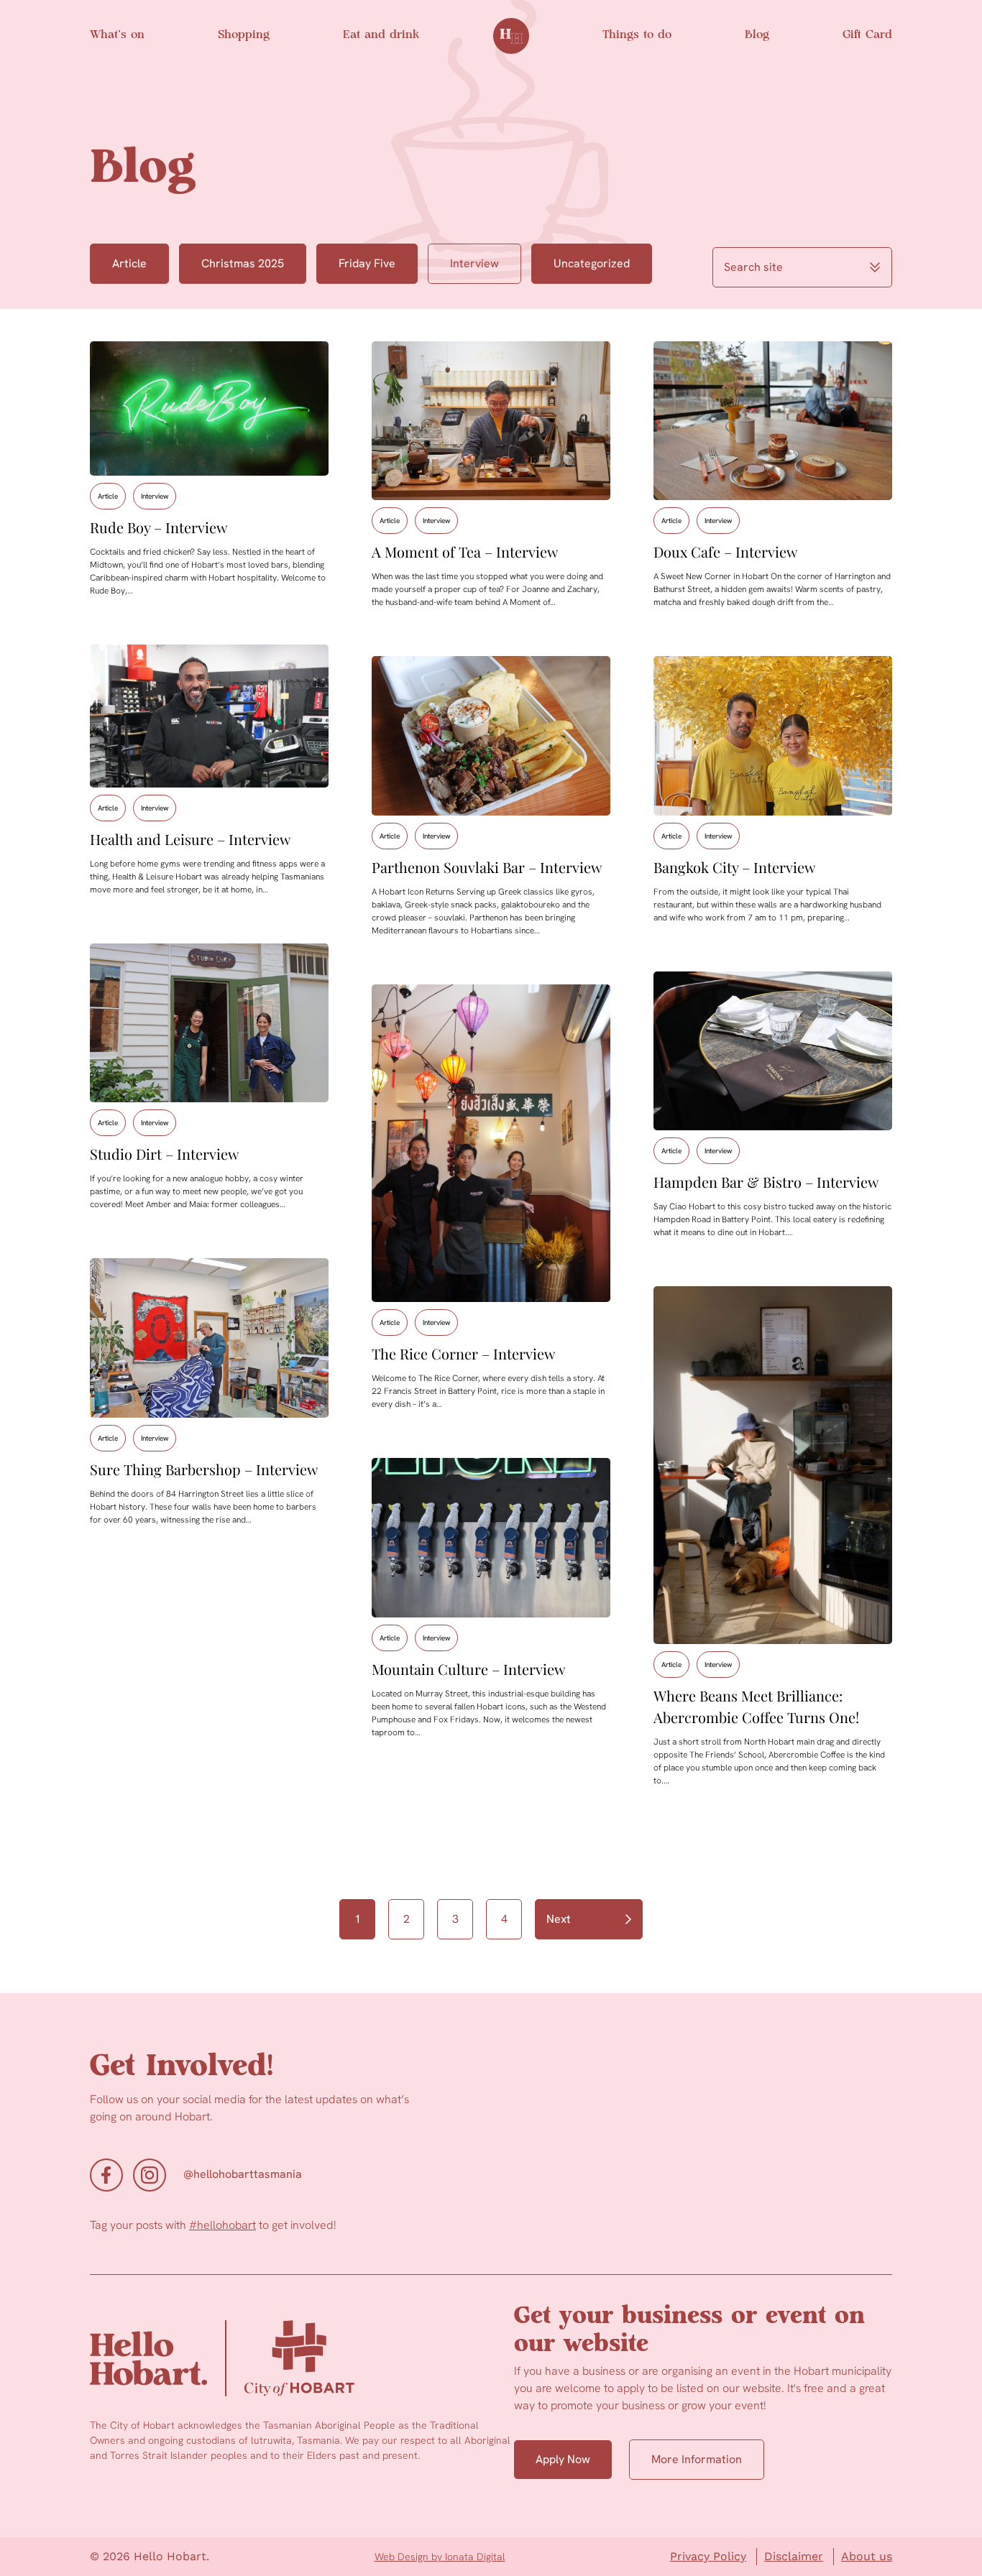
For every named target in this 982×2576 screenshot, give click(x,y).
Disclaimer (794, 2556)
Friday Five (367, 263)
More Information (697, 2459)
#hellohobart (222, 2225)
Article (129, 263)
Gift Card (867, 35)
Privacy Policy (708, 2556)
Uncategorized (592, 263)
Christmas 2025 (243, 263)
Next (559, 1919)
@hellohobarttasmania (243, 2174)
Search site (753, 267)
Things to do (637, 35)
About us (867, 2556)
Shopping (244, 35)
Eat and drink (381, 35)
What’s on (117, 35)
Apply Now (563, 2459)
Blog (757, 35)
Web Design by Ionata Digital (440, 2557)
